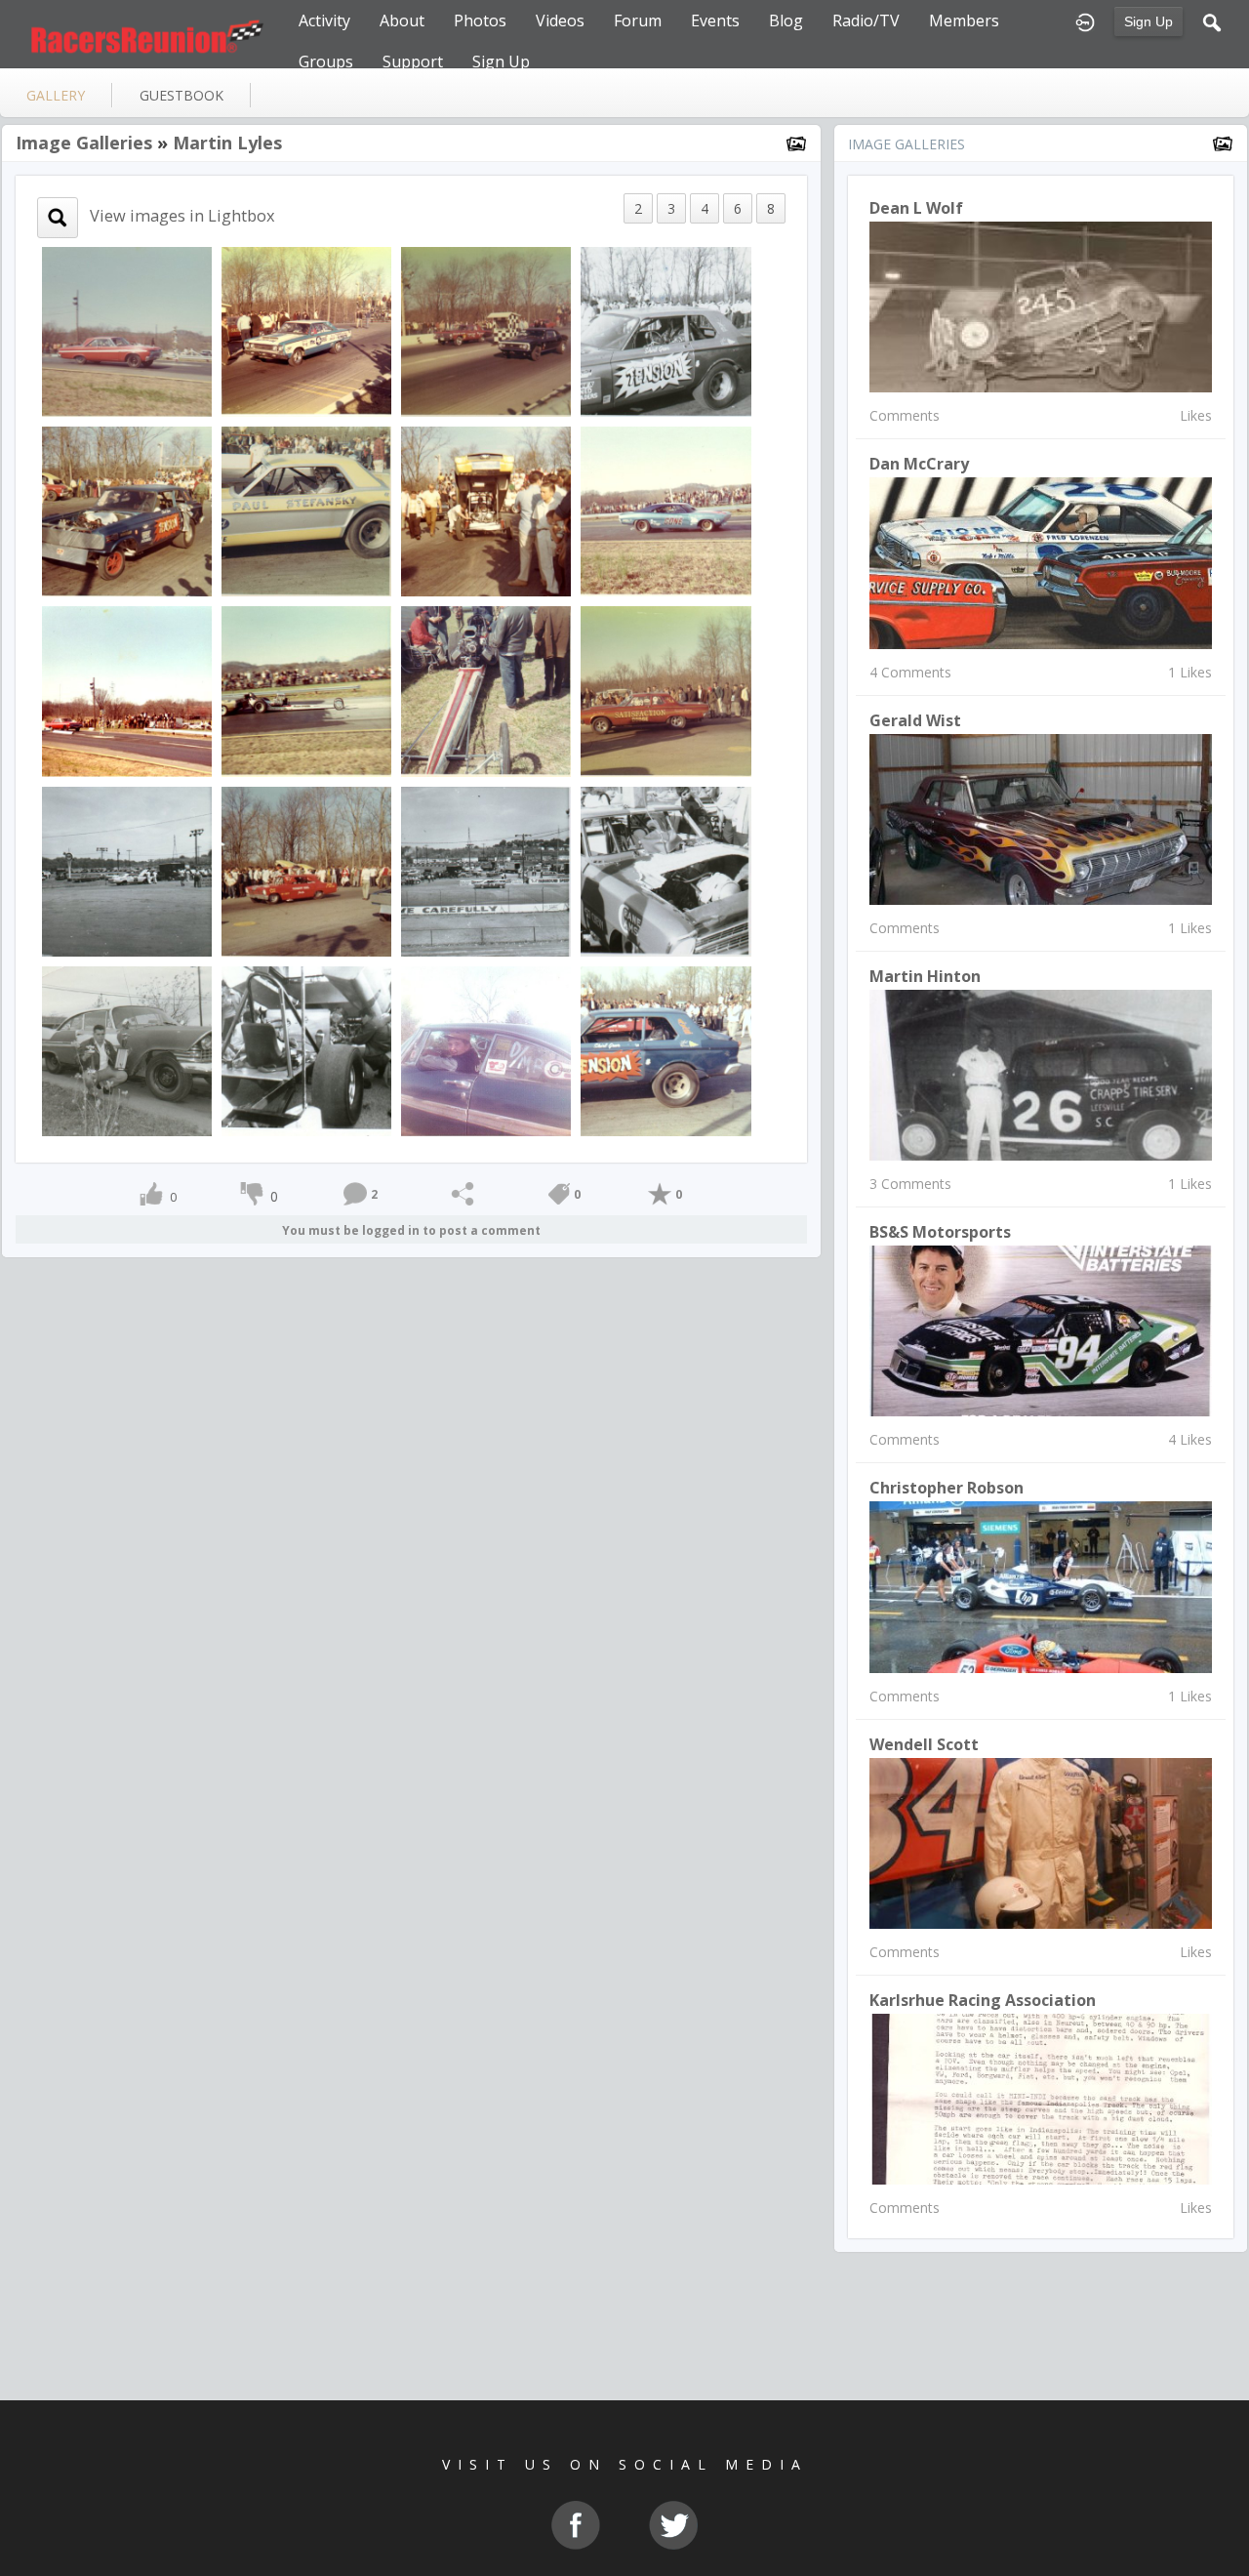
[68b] (127, 690)
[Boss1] (486, 510)
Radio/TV (866, 20)
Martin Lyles (227, 143)
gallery (56, 95)
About (402, 20)
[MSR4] (665, 869)
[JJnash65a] (127, 869)
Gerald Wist (915, 720)
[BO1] (486, 690)
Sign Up (1148, 21)
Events (715, 20)
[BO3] (306, 690)
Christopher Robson (947, 1488)
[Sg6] (665, 1049)
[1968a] (127, 330)
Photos (480, 20)
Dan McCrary (919, 464)
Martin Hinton (925, 976)
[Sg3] (665, 330)
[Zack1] (306, 1049)
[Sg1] (127, 510)
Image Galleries (84, 143)
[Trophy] (127, 1049)
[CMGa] (665, 510)
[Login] (1085, 20)
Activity (324, 20)
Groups (326, 61)
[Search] (1212, 20)
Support (413, 61)
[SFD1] (665, 690)
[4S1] (306, 330)
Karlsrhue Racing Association (983, 2000)
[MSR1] (306, 869)
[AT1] (486, 330)
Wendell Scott (924, 1744)
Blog (786, 20)
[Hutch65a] (486, 869)
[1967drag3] (486, 1049)
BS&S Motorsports (940, 1232)
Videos (560, 20)
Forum (638, 20)
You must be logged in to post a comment (411, 1230)
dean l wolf (916, 208)
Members (964, 20)
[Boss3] (306, 510)
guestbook (181, 95)
